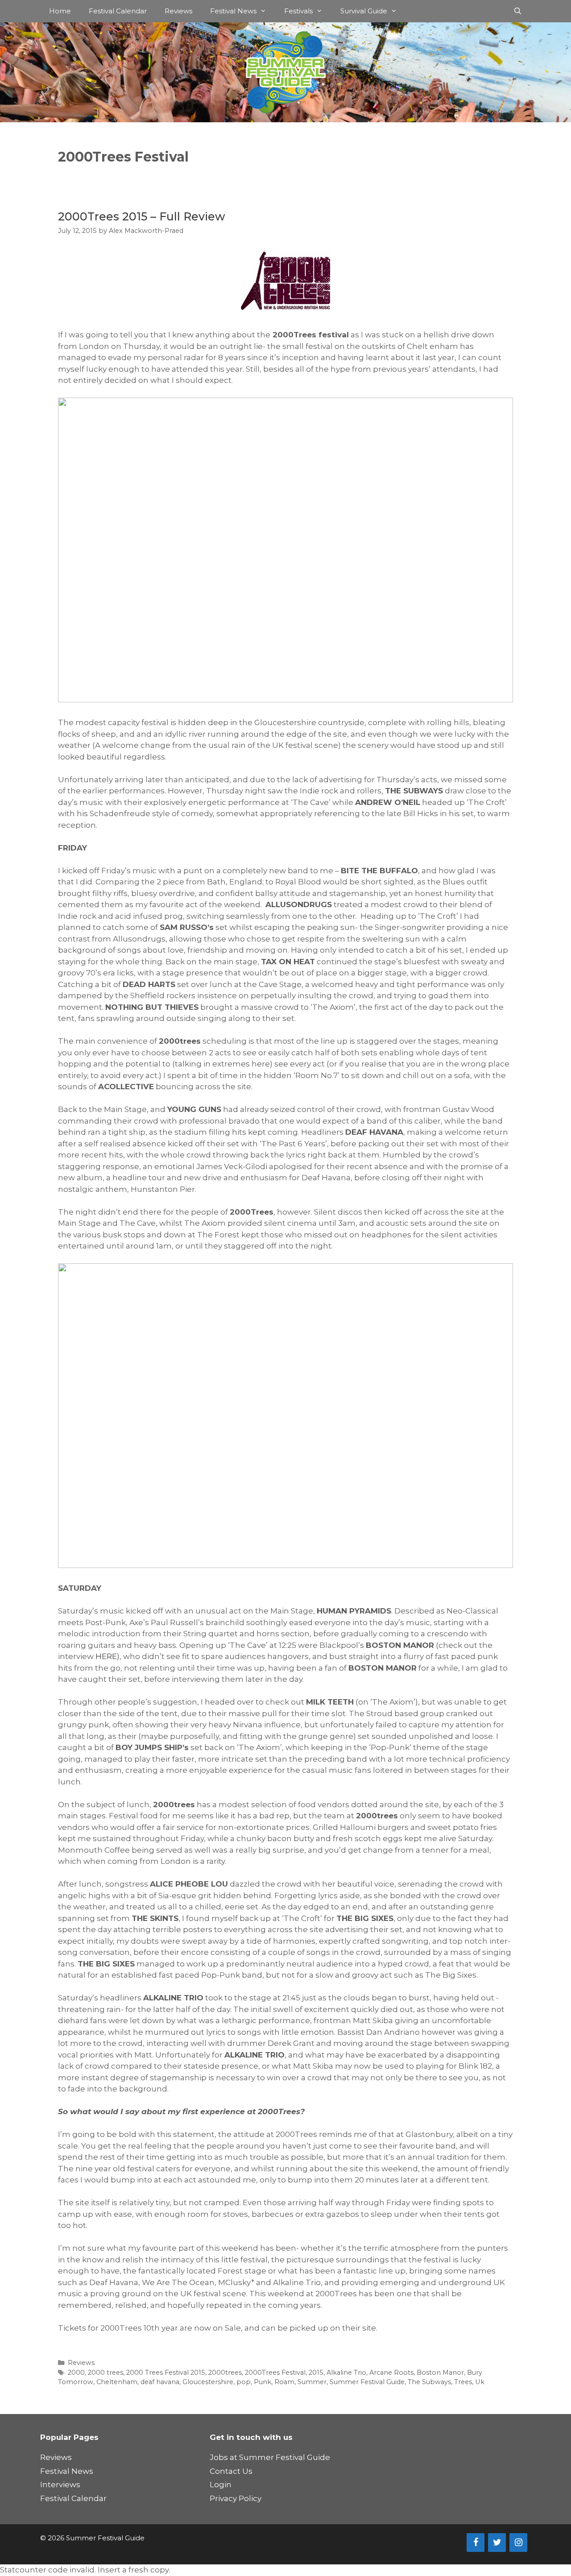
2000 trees (106, 2373)
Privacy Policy (236, 2498)
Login (221, 2485)
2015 (316, 2373)
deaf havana (160, 2382)
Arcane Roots (391, 2373)
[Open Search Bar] (518, 11)
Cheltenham (117, 2382)
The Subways (429, 2382)
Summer (312, 2382)
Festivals (298, 11)
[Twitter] (497, 2543)
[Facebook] (476, 2543)
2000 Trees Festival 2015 (166, 2373)
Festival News (233, 11)
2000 (76, 2373)
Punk (263, 2382)
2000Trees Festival (275, 2373)
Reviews (178, 11)
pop (244, 2382)
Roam (284, 2382)
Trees (463, 2382)
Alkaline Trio (346, 2373)
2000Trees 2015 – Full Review (141, 216)
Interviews (60, 2485)
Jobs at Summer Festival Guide (270, 2457)
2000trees (225, 2373)
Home (60, 11)
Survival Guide (364, 11)
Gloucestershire (208, 2382)
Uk (480, 2382)
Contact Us (231, 2471)
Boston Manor (440, 2373)
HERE (106, 1656)
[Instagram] (518, 2543)
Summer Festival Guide (367, 2382)
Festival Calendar (118, 11)
